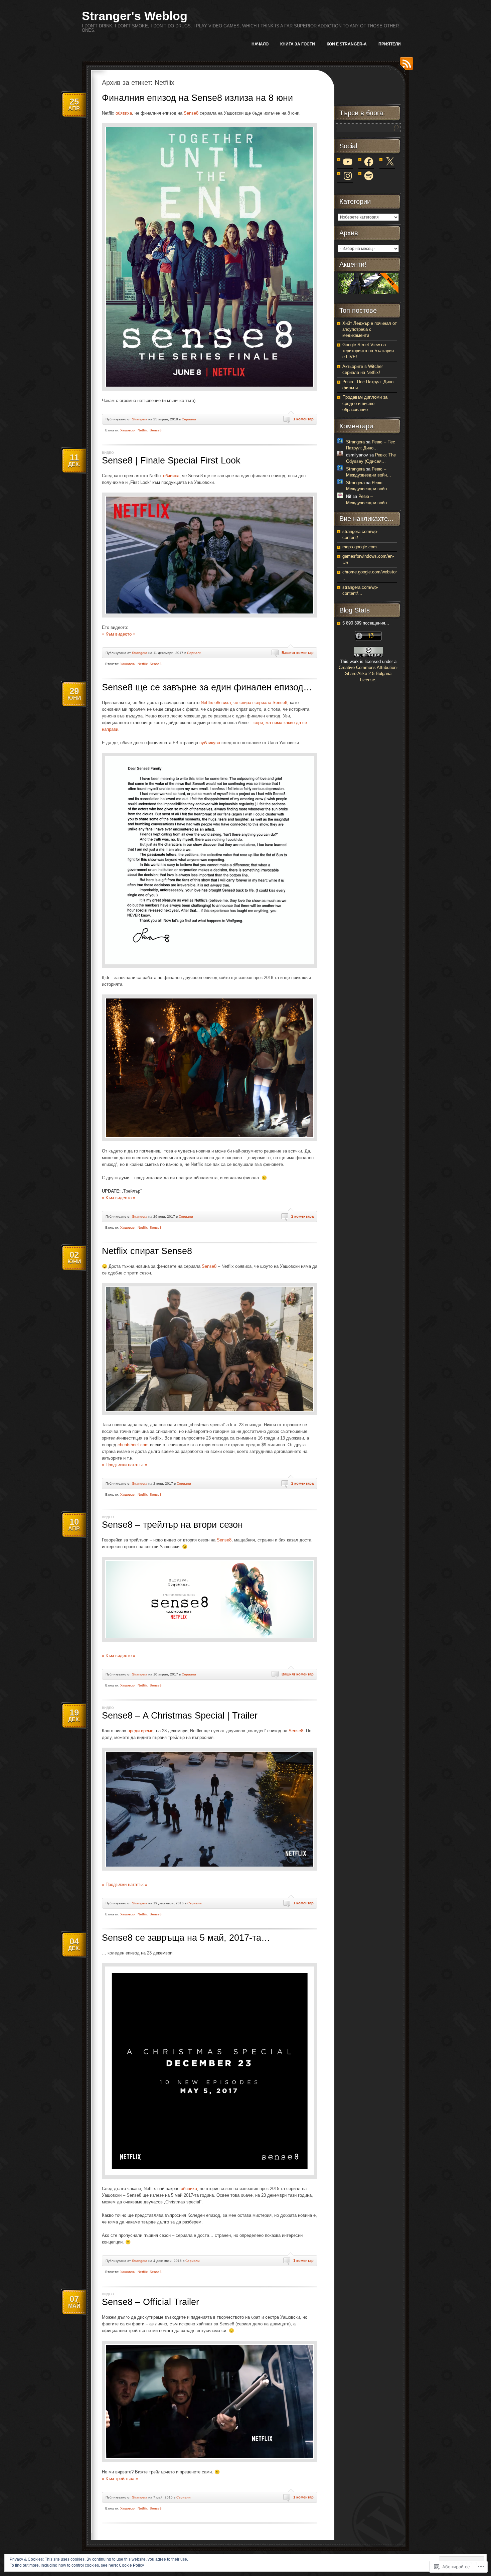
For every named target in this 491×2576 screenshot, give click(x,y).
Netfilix (143, 430)
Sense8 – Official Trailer (150, 2302)
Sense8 (191, 113)
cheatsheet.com (133, 1445)
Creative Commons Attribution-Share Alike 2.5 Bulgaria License (368, 673)
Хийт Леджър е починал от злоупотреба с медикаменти (370, 329)
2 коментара (302, 1216)
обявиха (124, 113)
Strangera (140, 419)
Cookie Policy (131, 2565)
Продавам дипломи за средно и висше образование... (365, 403)
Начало (260, 44)
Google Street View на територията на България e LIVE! (368, 351)
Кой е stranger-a (347, 44)
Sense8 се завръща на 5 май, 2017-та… (186, 1938)
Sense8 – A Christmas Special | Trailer (180, 1716)
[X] (390, 162)
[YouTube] (348, 162)
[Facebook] (369, 162)
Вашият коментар (298, 653)
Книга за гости (298, 44)
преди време (140, 1731)
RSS (405, 66)
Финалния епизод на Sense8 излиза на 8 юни (197, 98)
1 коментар (303, 419)
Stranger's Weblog (135, 16)
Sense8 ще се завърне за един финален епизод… (207, 687)
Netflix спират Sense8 (147, 1251)
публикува (210, 743)
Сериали (189, 419)
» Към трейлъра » (120, 2479)
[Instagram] (348, 176)
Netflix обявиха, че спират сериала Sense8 (244, 703)
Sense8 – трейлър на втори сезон (172, 1525)
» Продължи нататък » (125, 1465)
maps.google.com (360, 547)
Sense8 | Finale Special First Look (171, 460)
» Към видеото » (119, 634)
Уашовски (128, 430)
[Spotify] (369, 176)
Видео (108, 453)
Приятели (390, 44)
